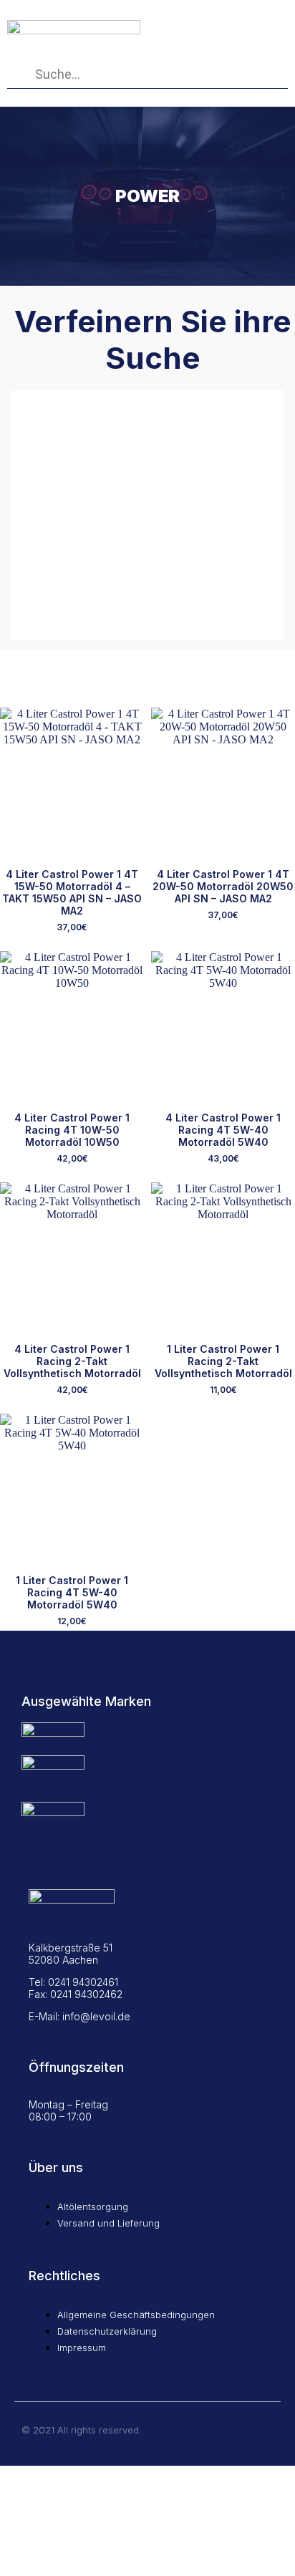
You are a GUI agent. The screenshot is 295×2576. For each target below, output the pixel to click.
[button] (265, 22)
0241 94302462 (86, 1994)
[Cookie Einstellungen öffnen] (107, 2569)
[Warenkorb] (219, 23)
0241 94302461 (83, 1982)
